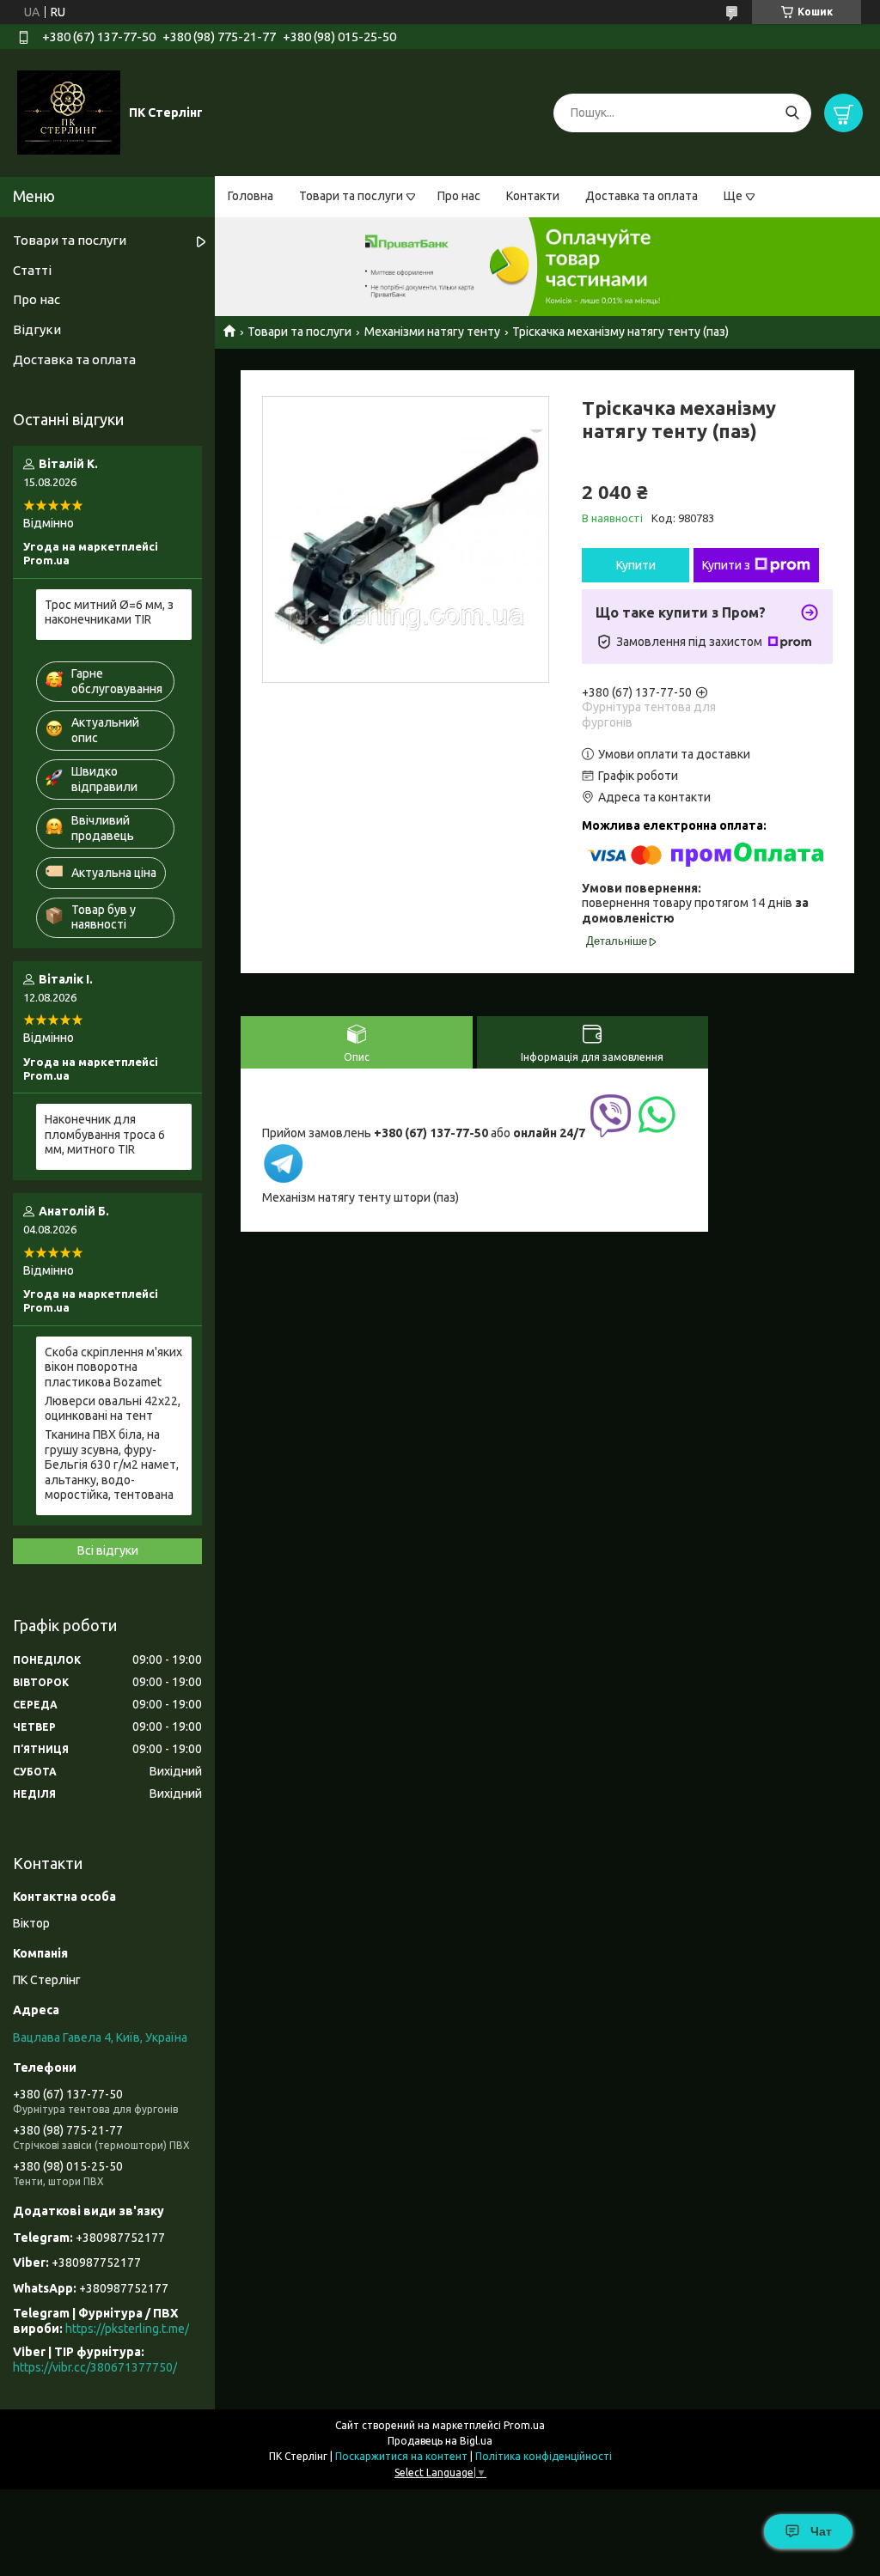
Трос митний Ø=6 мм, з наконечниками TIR (109, 612)
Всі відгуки (108, 1550)
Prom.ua (524, 2425)
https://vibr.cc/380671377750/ (95, 2367)
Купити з (726, 565)
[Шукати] (792, 113)
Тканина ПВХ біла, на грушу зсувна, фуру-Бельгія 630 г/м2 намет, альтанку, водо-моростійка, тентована (112, 1465)
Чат (821, 2531)
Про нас (459, 196)
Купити (636, 565)
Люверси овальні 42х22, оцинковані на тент (113, 1409)
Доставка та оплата (642, 196)
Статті (32, 270)
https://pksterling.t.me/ (127, 2329)
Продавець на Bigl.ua (440, 2441)
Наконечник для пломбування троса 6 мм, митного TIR (105, 1134)
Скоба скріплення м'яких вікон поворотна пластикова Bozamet (113, 1367)
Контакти (533, 196)
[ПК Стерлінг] (69, 112)
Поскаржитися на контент (401, 2456)
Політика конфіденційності (544, 2456)
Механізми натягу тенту (432, 332)
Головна (251, 196)
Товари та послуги (351, 196)
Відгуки (37, 329)
